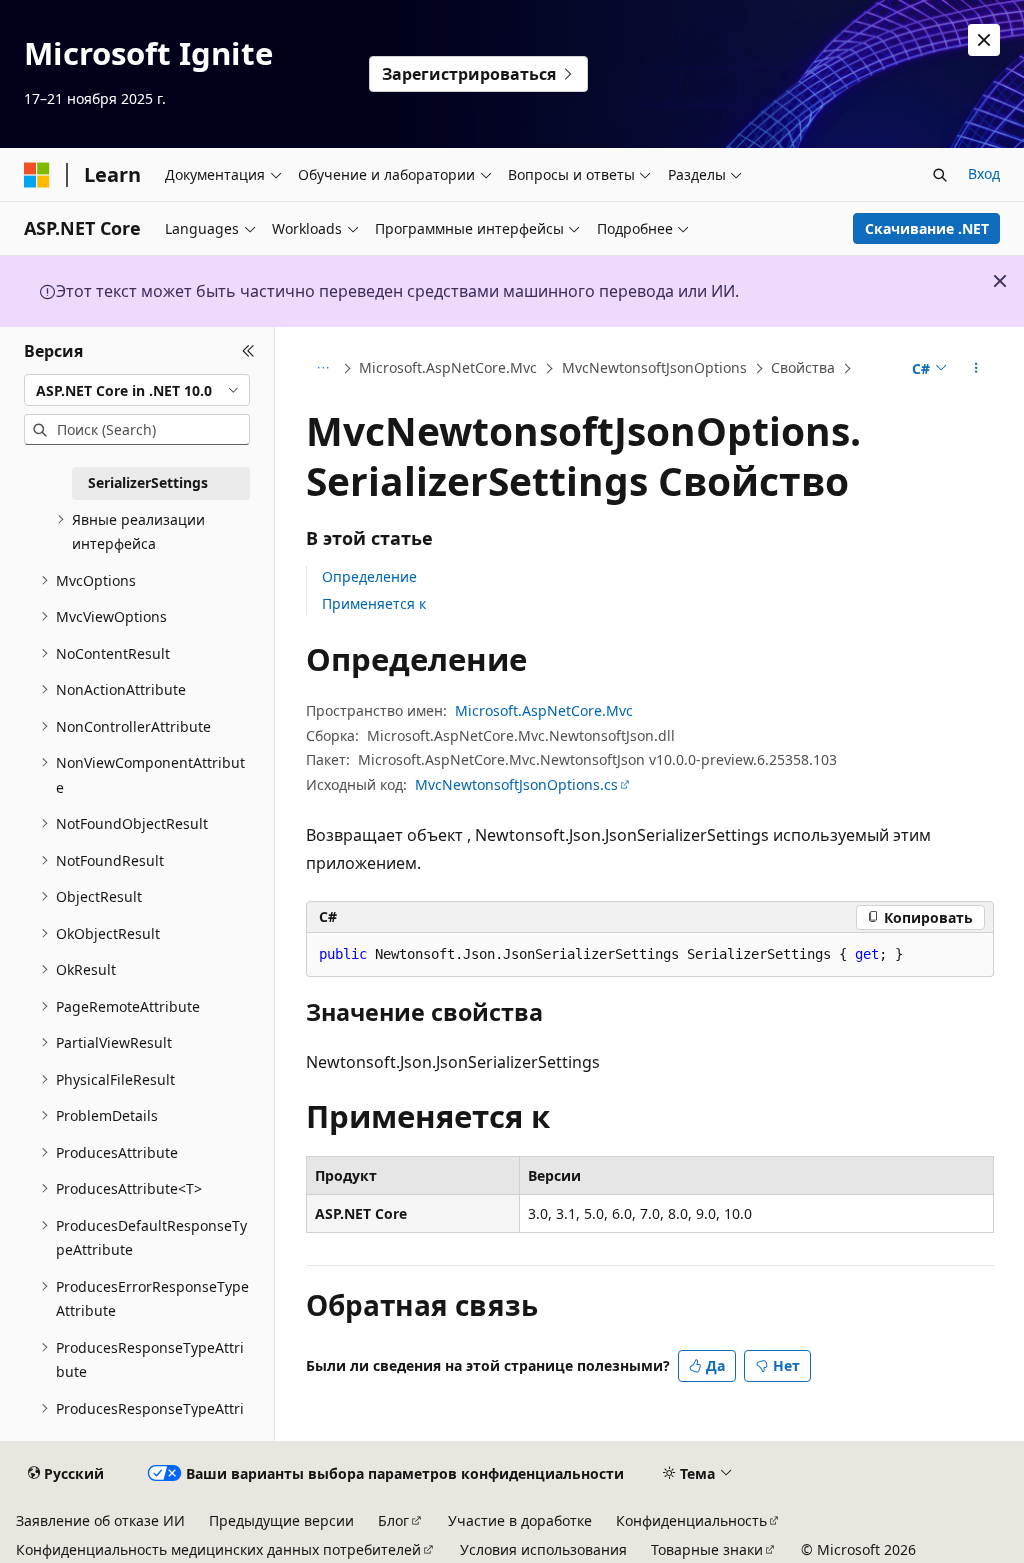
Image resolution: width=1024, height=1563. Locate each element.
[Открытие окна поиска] (940, 175)
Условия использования (543, 1549)
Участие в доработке (520, 1520)
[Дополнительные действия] (975, 369)
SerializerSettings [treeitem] (148, 482)
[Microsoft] (37, 175)
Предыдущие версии (281, 1520)
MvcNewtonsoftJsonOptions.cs (516, 784)
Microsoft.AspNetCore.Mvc (448, 367)
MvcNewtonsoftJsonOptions (654, 367)
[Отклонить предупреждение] (984, 40)
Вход (984, 173)
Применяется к (374, 603)
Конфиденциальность (691, 1520)
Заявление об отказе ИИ (100, 1520)
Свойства (803, 367)
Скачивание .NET (927, 228)
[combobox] (137, 390)
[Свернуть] (248, 351)
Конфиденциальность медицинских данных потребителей (218, 1549)
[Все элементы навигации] (323, 369)
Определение (369, 576)
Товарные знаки (707, 1549)
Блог (393, 1520)
